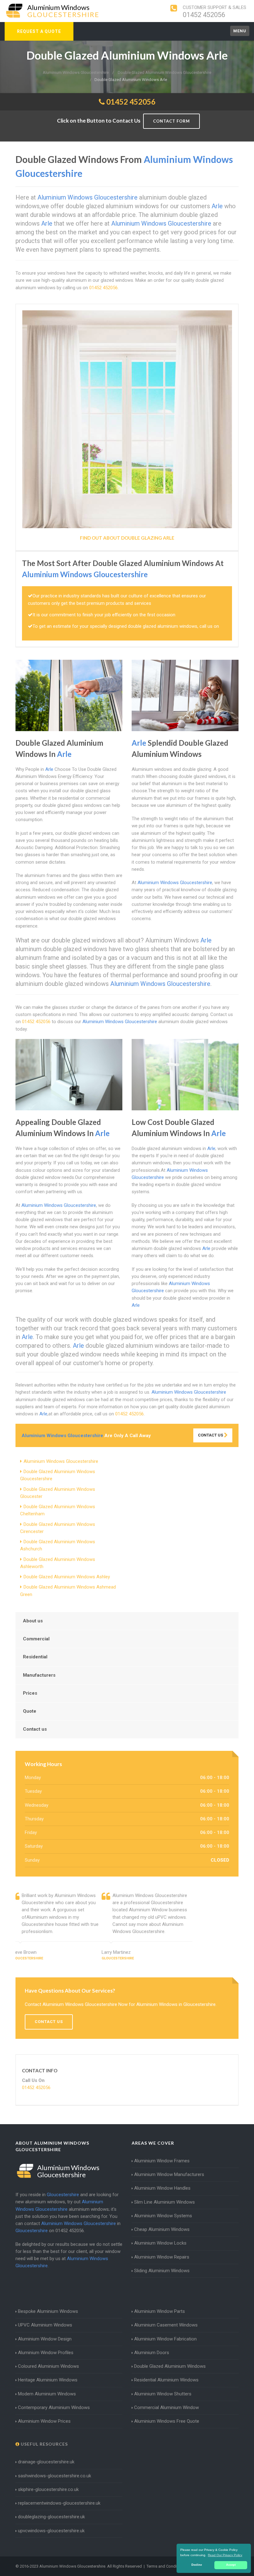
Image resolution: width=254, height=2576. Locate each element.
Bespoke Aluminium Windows (48, 2311)
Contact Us (211, 1435)
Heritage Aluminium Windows (48, 2380)
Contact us (35, 1729)
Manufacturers (39, 1675)
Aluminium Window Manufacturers (169, 2174)
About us (33, 1621)
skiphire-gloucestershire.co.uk (48, 2489)
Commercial (36, 1639)
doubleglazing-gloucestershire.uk (51, 2517)
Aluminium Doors (152, 2353)
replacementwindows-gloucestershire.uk (59, 2503)
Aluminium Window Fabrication (165, 2339)
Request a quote (39, 31)
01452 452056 (204, 15)
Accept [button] (231, 2565)
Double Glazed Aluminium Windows (170, 2366)
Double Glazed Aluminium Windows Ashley (67, 1577)
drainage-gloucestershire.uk (46, 2462)
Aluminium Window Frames (162, 2161)
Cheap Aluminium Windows (162, 2229)
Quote (30, 1711)
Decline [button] (197, 2565)
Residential (35, 1657)
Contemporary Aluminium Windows (54, 2407)
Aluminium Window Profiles (46, 2353)
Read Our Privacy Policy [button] (225, 2555)
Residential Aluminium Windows (166, 2380)
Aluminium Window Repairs (162, 2257)
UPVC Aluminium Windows (45, 2325)
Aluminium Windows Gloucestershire (61, 1461)
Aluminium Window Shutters (163, 2394)
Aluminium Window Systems (163, 2216)
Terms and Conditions (166, 2566)
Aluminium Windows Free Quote (167, 2421)
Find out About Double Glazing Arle (127, 538)
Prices (30, 1693)
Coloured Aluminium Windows (48, 2366)
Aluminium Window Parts (160, 2311)
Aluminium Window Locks (160, 2243)
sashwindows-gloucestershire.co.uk (55, 2476)
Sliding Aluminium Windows (162, 2271)
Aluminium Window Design (45, 2339)
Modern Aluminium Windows (47, 2394)
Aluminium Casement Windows (166, 2325)
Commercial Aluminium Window (166, 2407)
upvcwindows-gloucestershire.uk (51, 2531)
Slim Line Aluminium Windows (164, 2202)
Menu (240, 31)
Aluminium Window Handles (162, 2188)
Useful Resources (44, 2444)
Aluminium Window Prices (44, 2421)
